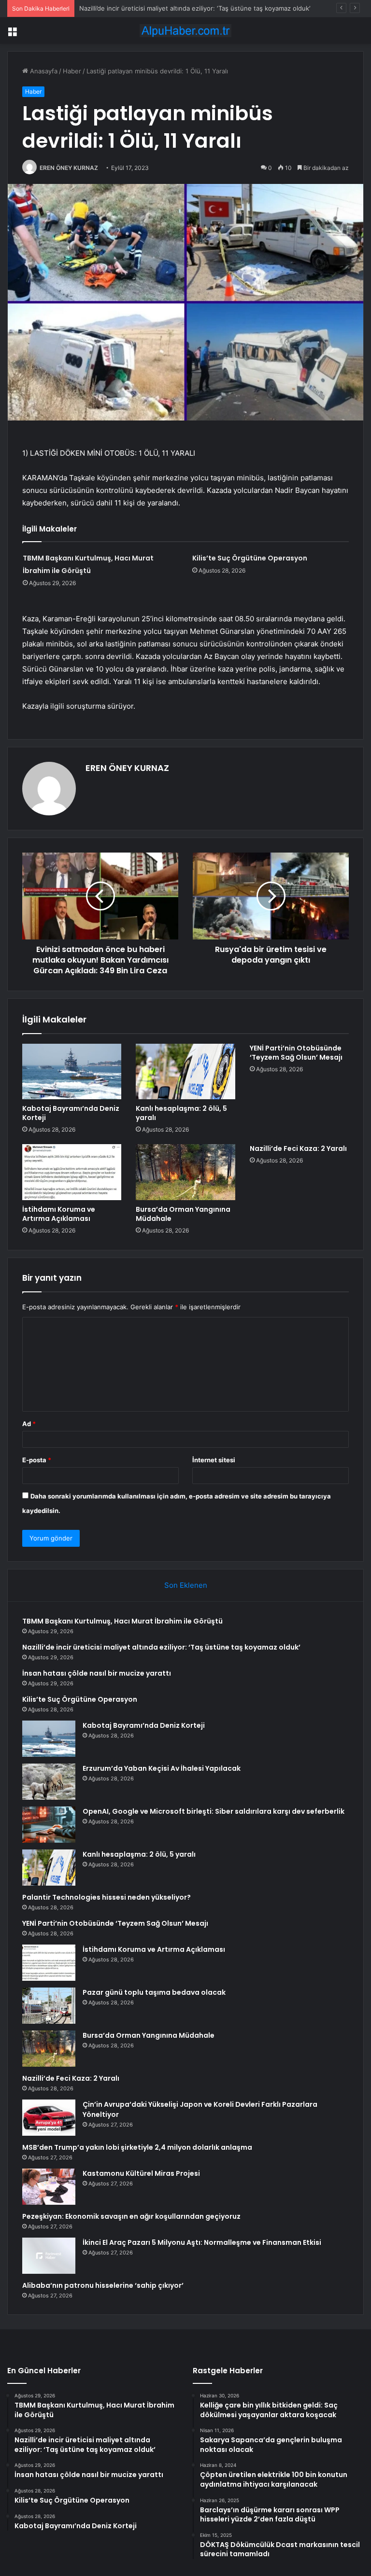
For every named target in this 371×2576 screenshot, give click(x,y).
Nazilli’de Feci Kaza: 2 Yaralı (298, 1148)
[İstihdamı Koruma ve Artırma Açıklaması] (72, 1172)
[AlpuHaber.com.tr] (185, 31)
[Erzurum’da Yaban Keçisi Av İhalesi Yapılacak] (49, 1782)
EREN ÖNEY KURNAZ (69, 168)
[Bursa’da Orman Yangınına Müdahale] (185, 1172)
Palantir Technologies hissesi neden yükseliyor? (107, 1897)
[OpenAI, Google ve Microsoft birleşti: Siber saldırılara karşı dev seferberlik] (49, 1825)
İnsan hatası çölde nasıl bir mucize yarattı (141, 8)
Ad (29, 1424)
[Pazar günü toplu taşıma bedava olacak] (49, 2006)
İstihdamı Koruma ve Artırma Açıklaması (59, 1214)
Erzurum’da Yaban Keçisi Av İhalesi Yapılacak (162, 1768)
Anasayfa (43, 71)
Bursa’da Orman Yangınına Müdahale (183, 1214)
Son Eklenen (186, 1585)
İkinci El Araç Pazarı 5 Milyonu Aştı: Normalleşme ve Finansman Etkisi (202, 2242)
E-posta (37, 1460)
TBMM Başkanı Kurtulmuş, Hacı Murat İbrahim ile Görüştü (122, 1621)
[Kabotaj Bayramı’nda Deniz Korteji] (72, 1072)
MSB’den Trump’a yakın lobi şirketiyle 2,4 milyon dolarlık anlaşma (137, 2147)
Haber (72, 71)
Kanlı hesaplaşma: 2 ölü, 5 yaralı (181, 1113)
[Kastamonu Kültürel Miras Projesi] (49, 2187)
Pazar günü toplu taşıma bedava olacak (154, 1992)
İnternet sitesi (214, 1460)
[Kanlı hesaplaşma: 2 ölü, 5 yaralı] (185, 1072)
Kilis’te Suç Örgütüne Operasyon (250, 558)
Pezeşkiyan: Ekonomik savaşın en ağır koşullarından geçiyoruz (131, 2216)
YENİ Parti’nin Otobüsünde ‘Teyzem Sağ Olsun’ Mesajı (296, 1053)
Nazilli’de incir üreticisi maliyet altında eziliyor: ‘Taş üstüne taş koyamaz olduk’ (161, 1647)
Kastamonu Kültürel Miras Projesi (141, 2173)
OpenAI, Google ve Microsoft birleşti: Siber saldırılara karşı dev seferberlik (214, 1811)
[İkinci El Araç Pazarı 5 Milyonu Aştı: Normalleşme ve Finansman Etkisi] (49, 2256)
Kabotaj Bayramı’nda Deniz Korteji (71, 1113)
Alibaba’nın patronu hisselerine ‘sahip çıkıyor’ (103, 2285)
